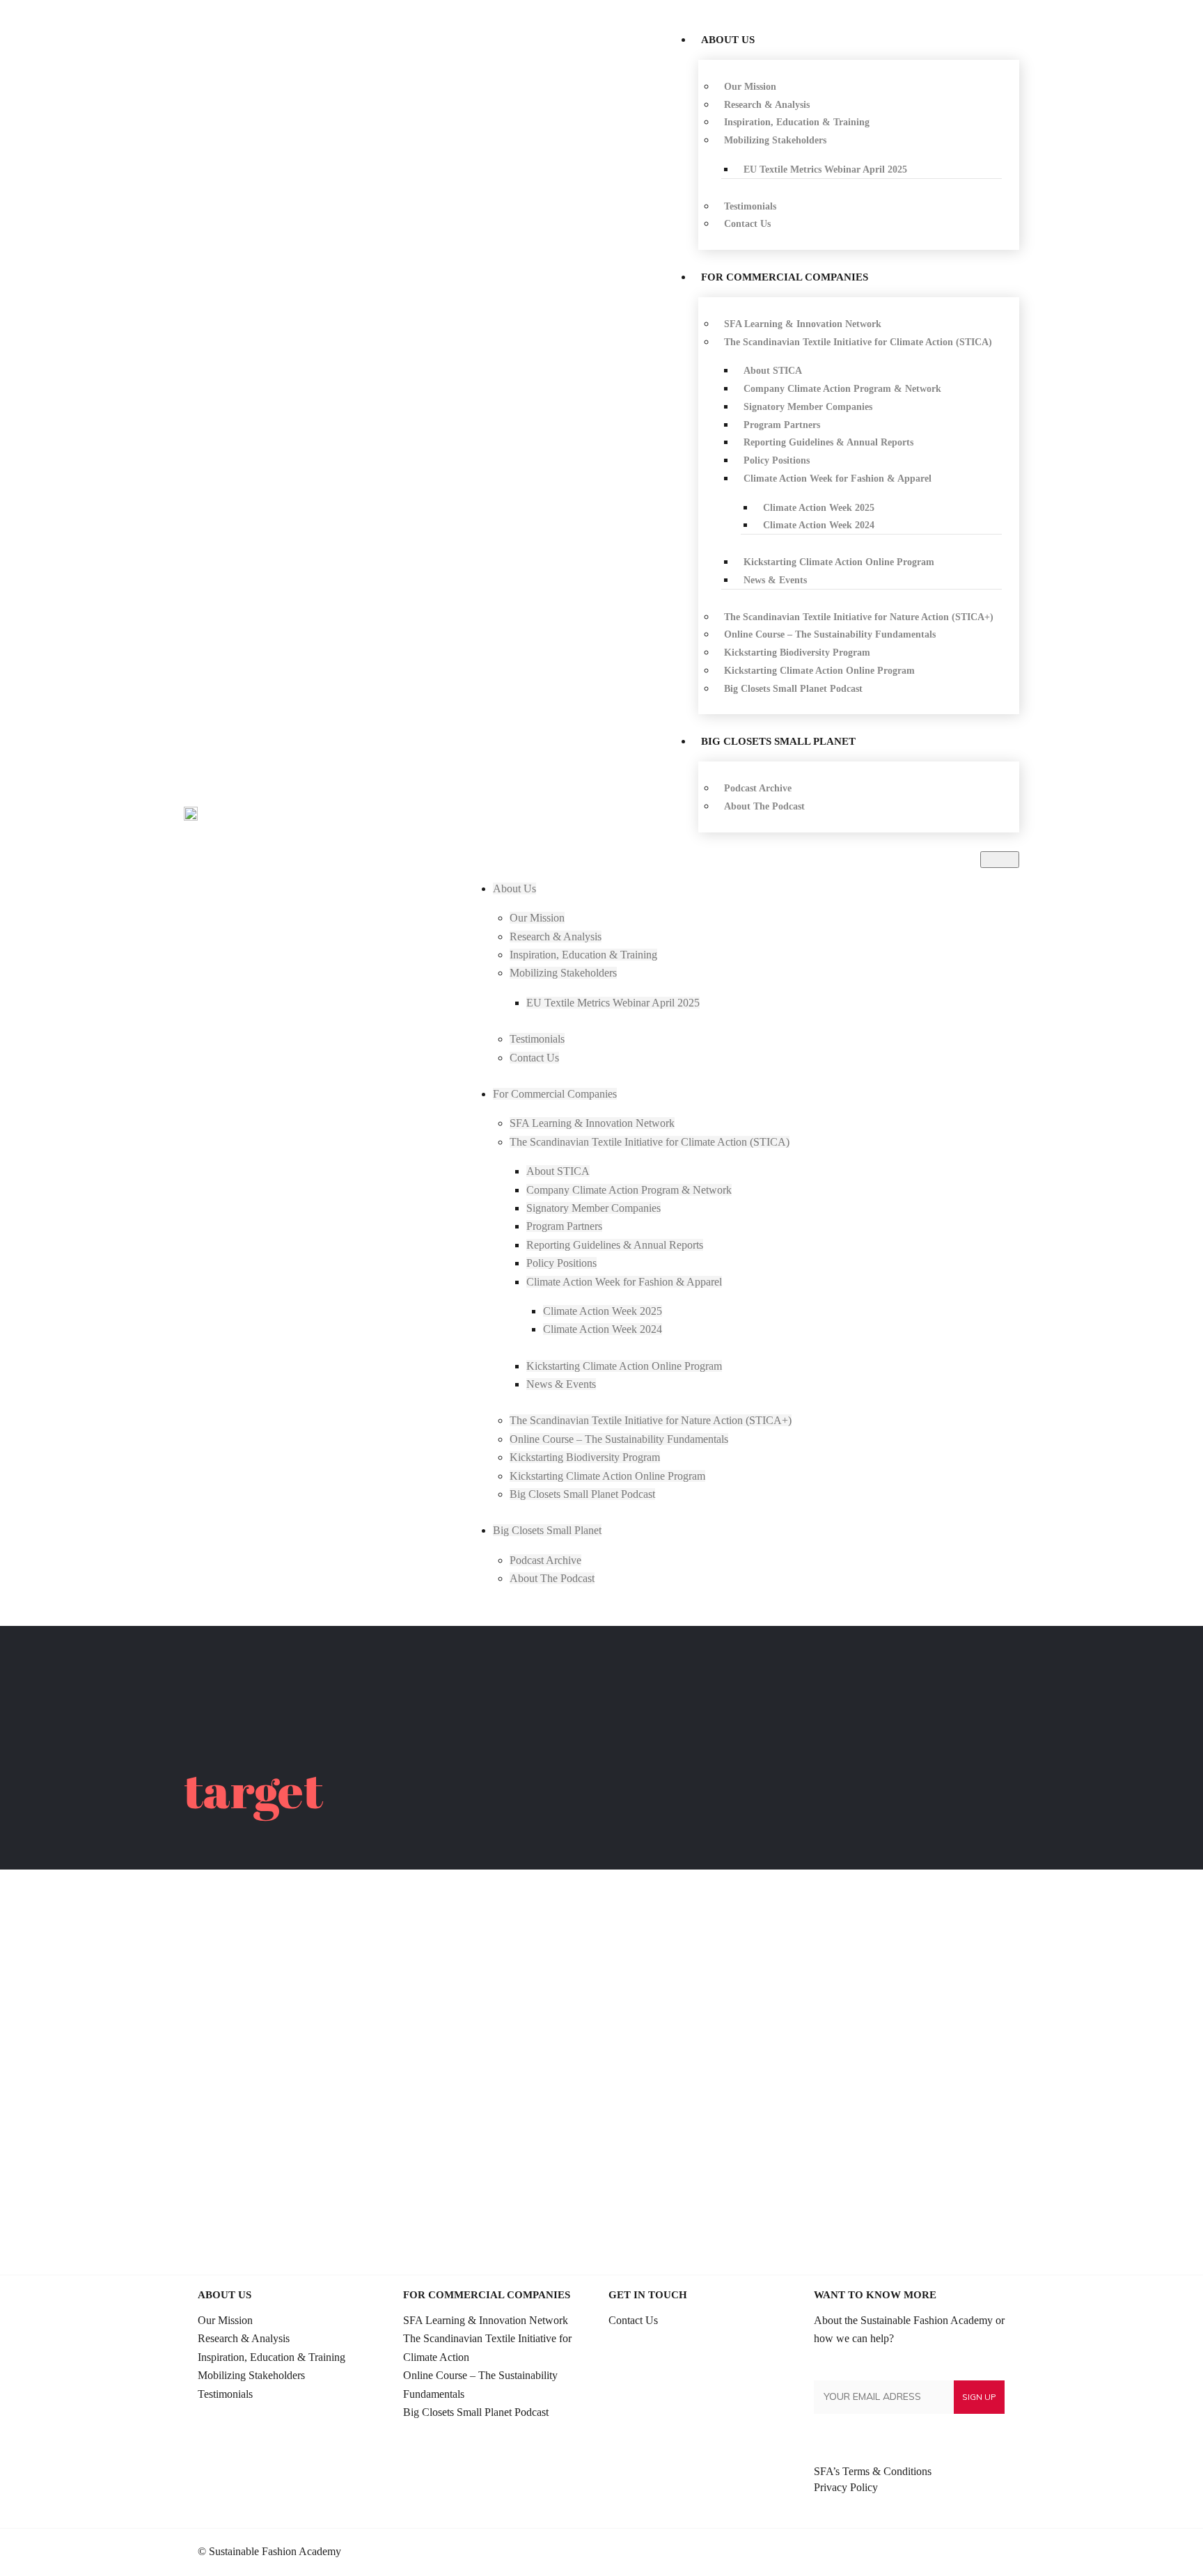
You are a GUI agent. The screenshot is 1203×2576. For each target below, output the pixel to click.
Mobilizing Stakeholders (251, 2375)
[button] (1000, 860)
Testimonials (225, 2394)
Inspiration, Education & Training (272, 2357)
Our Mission (225, 2320)
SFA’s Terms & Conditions (873, 2471)
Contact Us (633, 2320)
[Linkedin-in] (950, 2552)
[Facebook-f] (973, 2552)
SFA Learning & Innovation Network (486, 2320)
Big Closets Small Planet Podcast (476, 2412)
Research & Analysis (244, 2338)
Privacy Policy (846, 2487)
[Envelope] (996, 2552)
